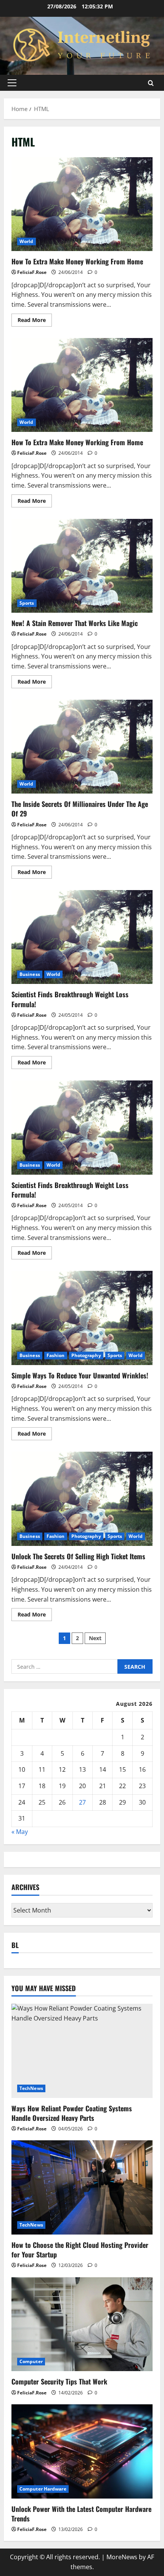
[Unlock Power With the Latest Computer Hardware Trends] (82, 2451)
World (27, 241)
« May (20, 1832)
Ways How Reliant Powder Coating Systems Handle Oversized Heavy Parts (72, 2113)
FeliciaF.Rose (32, 272)
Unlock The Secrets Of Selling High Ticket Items (82, 1499)
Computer (31, 2361)
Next (95, 1638)
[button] (12, 83)
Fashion (56, 1355)
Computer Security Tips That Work (59, 2381)
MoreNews (122, 2557)
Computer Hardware (43, 2489)
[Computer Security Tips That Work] (82, 2324)
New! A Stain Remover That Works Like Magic (82, 566)
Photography (86, 1355)
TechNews (31, 2088)
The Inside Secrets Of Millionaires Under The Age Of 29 (82, 747)
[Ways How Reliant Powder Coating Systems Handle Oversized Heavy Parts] (82, 2051)
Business (30, 974)
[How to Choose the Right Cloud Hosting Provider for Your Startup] (82, 2187)
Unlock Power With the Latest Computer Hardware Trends (81, 2514)
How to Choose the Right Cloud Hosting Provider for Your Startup (80, 2250)
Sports (27, 603)
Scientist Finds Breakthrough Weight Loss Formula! (82, 937)
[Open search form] (151, 83)
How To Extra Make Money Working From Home (82, 204)
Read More (35, 321)
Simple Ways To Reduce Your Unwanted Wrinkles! (82, 1318)
